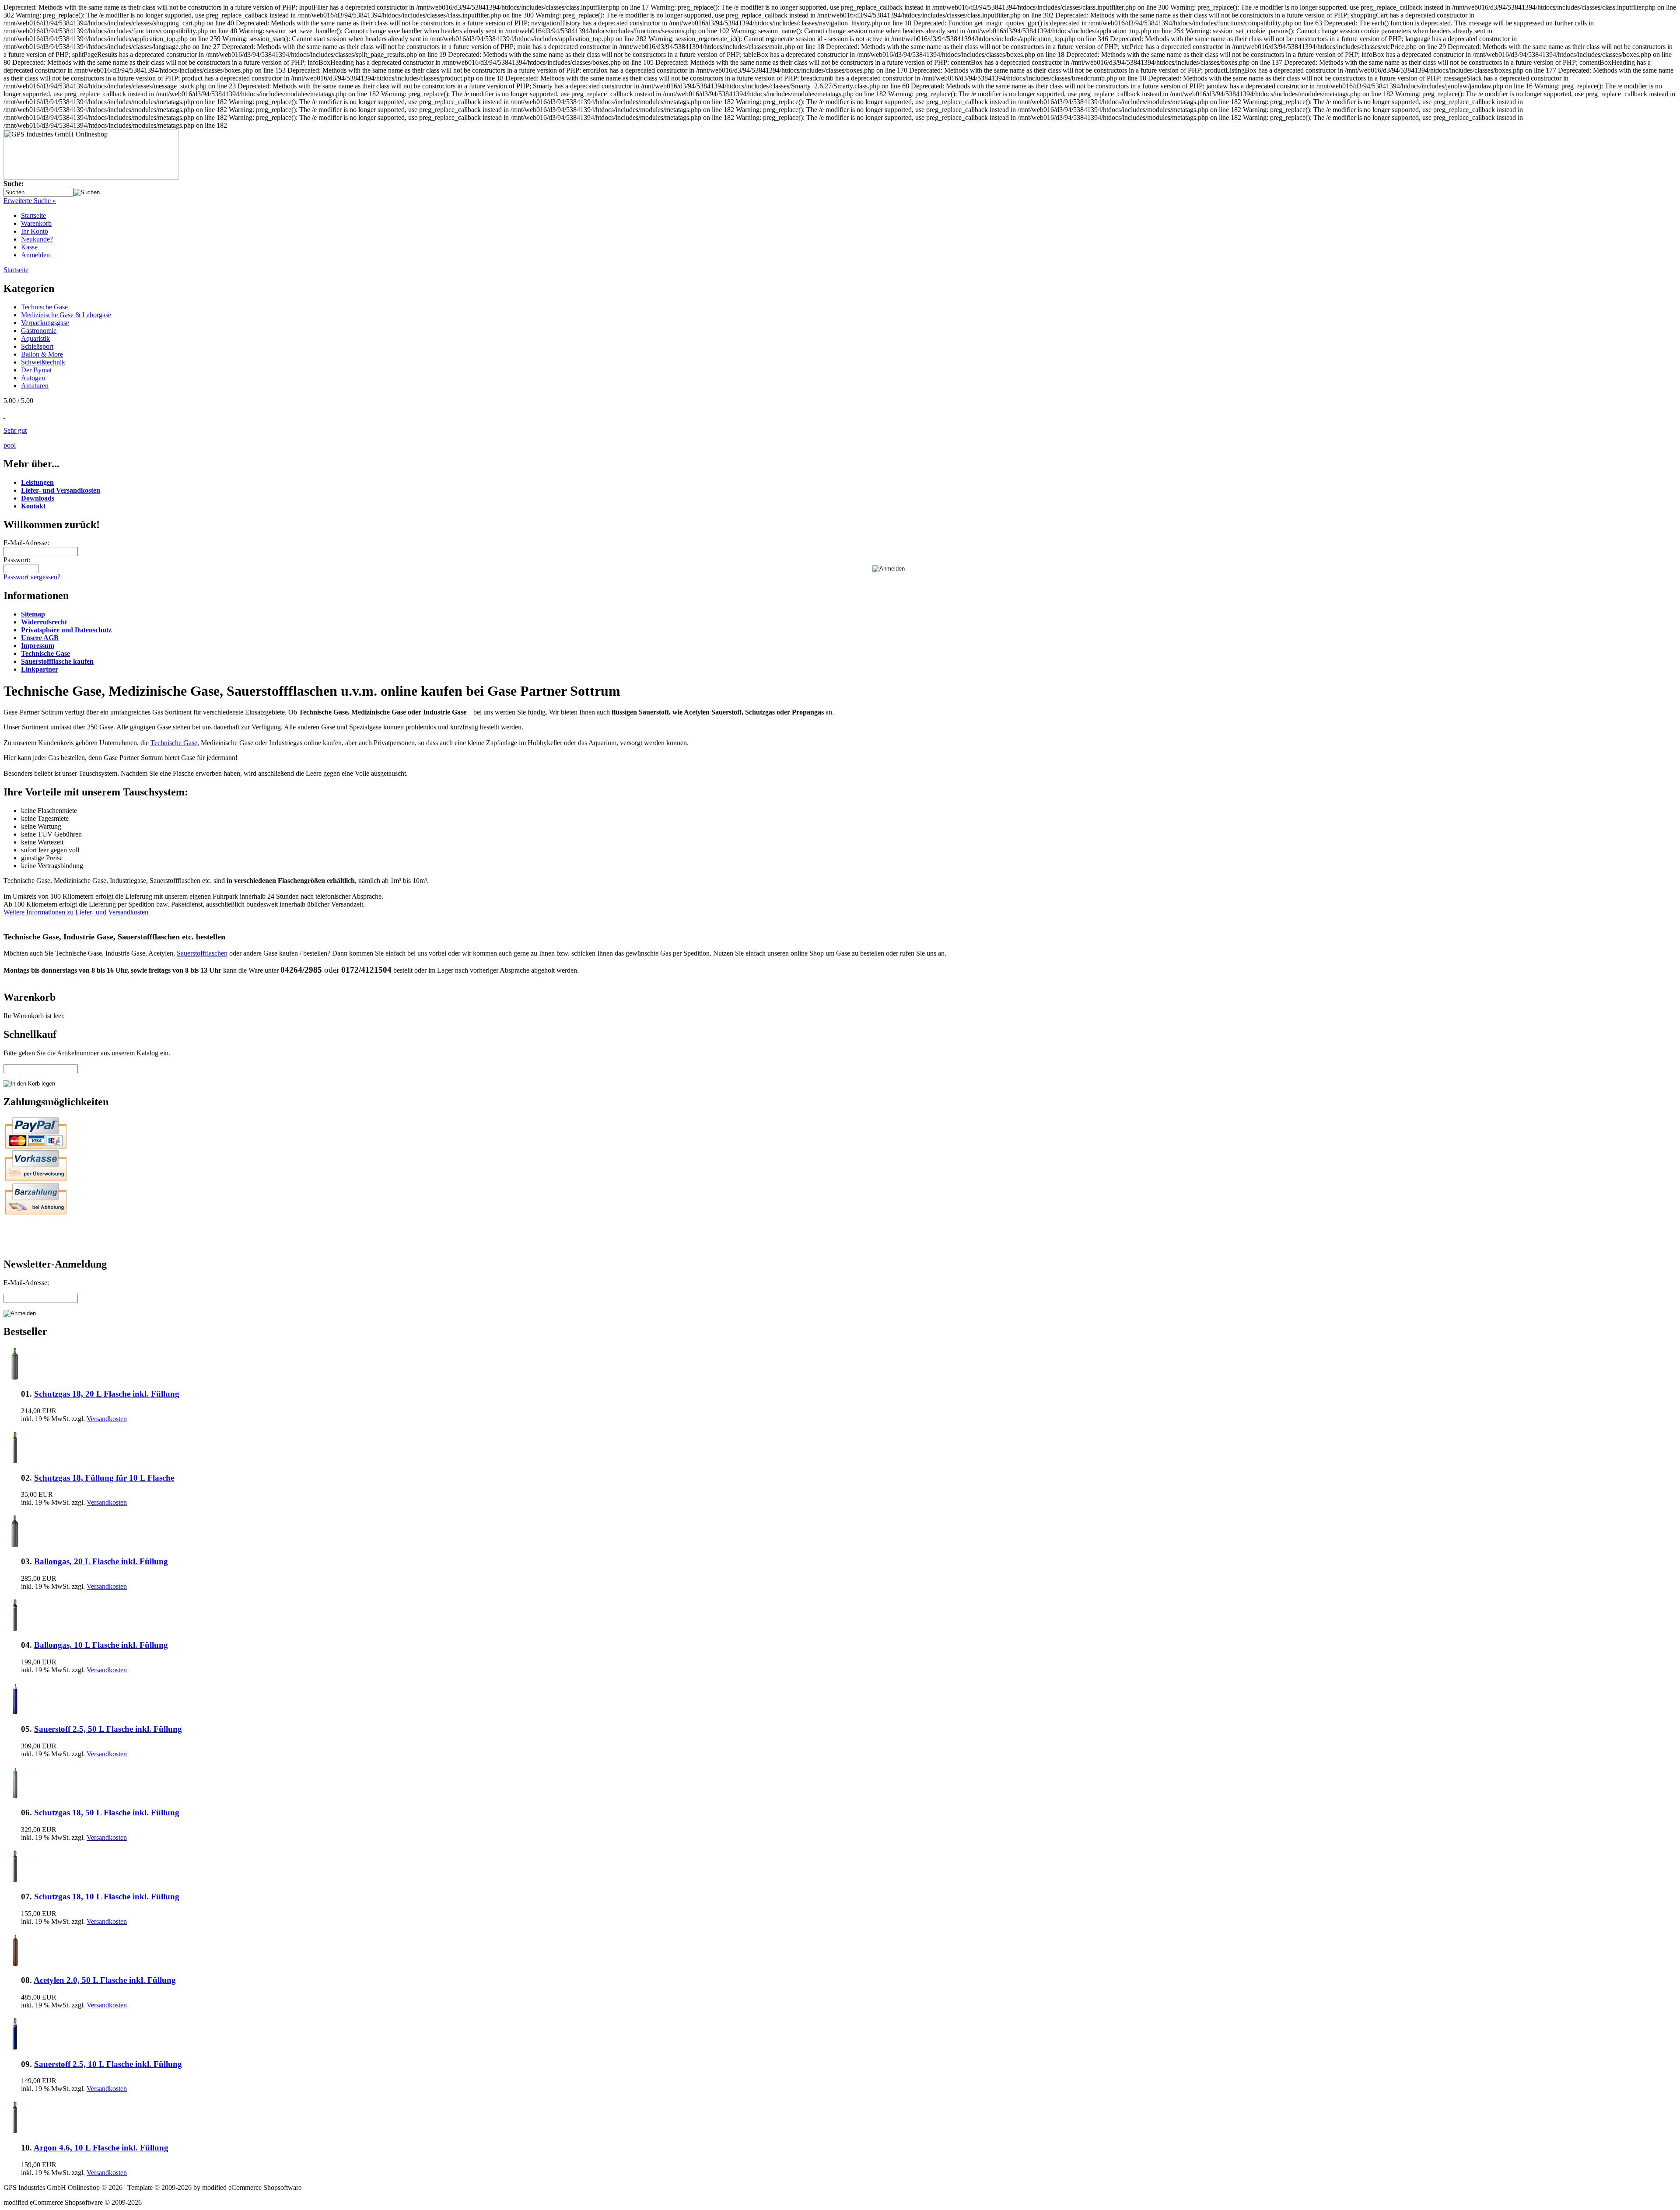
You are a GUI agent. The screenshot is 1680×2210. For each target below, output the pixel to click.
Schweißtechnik (43, 362)
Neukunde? (37, 239)
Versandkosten (107, 1419)
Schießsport (37, 346)
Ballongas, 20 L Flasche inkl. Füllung (101, 1561)
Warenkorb (36, 223)
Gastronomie (39, 331)
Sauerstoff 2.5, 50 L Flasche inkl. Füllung (108, 1729)
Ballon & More (42, 354)
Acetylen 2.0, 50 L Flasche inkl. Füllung (105, 1980)
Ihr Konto (35, 231)
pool (10, 445)
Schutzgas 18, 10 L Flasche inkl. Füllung (107, 1897)
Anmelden (35, 255)
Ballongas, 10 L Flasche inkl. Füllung (101, 1645)
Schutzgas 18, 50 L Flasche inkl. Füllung (107, 1812)
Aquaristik (35, 338)
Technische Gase (44, 307)
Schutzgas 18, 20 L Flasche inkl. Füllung (107, 1394)
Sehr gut (15, 430)
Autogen (33, 378)
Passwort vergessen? (32, 577)
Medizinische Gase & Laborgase (66, 315)
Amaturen (35, 386)
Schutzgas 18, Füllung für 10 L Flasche (104, 1478)
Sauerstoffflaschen (202, 953)
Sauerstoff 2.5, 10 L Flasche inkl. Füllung (108, 2064)
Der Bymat (36, 370)
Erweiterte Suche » (30, 201)
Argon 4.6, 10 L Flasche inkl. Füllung (101, 2148)
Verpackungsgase (45, 323)
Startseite (33, 215)
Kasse (29, 247)
